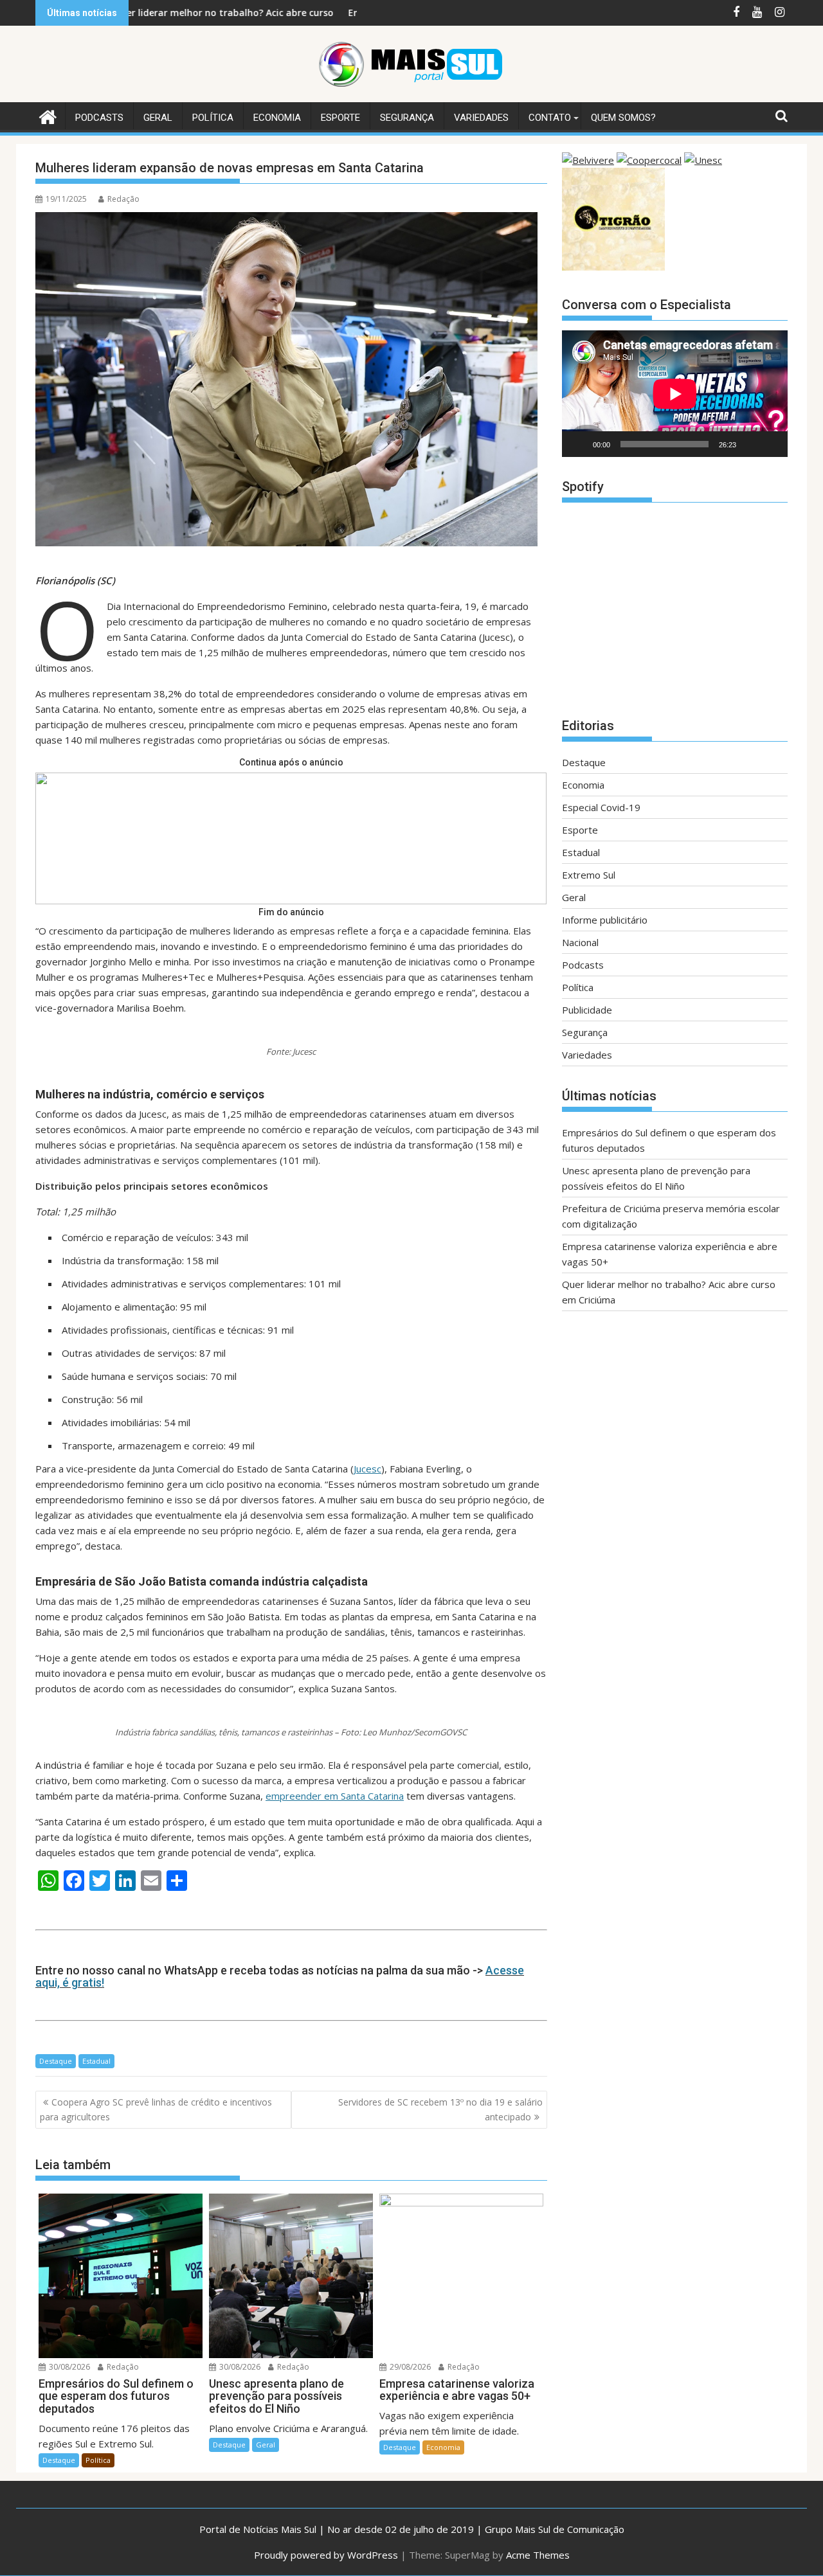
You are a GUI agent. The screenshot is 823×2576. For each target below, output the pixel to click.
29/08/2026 (409, 2367)
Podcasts (99, 118)
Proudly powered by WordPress (326, 2555)
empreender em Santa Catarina (335, 1796)
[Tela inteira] (771, 444)
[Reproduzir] (579, 444)
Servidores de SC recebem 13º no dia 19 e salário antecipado (440, 2109)
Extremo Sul (589, 875)
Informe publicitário (605, 920)
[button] (291, 838)
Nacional (580, 942)
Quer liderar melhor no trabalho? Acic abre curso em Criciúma (155, 13)
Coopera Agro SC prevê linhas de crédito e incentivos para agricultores (156, 2109)
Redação (123, 199)
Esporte (340, 118)
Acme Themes (538, 2555)
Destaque (56, 2061)
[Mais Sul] (48, 115)
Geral (158, 118)
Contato (550, 118)
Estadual (96, 2061)
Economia (277, 118)
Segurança (407, 118)
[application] (675, 394)
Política (213, 118)
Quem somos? (623, 118)
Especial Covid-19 (601, 807)
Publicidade (587, 1010)
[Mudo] (750, 444)
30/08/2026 (68, 2367)
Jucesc (367, 1469)
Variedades (481, 118)
